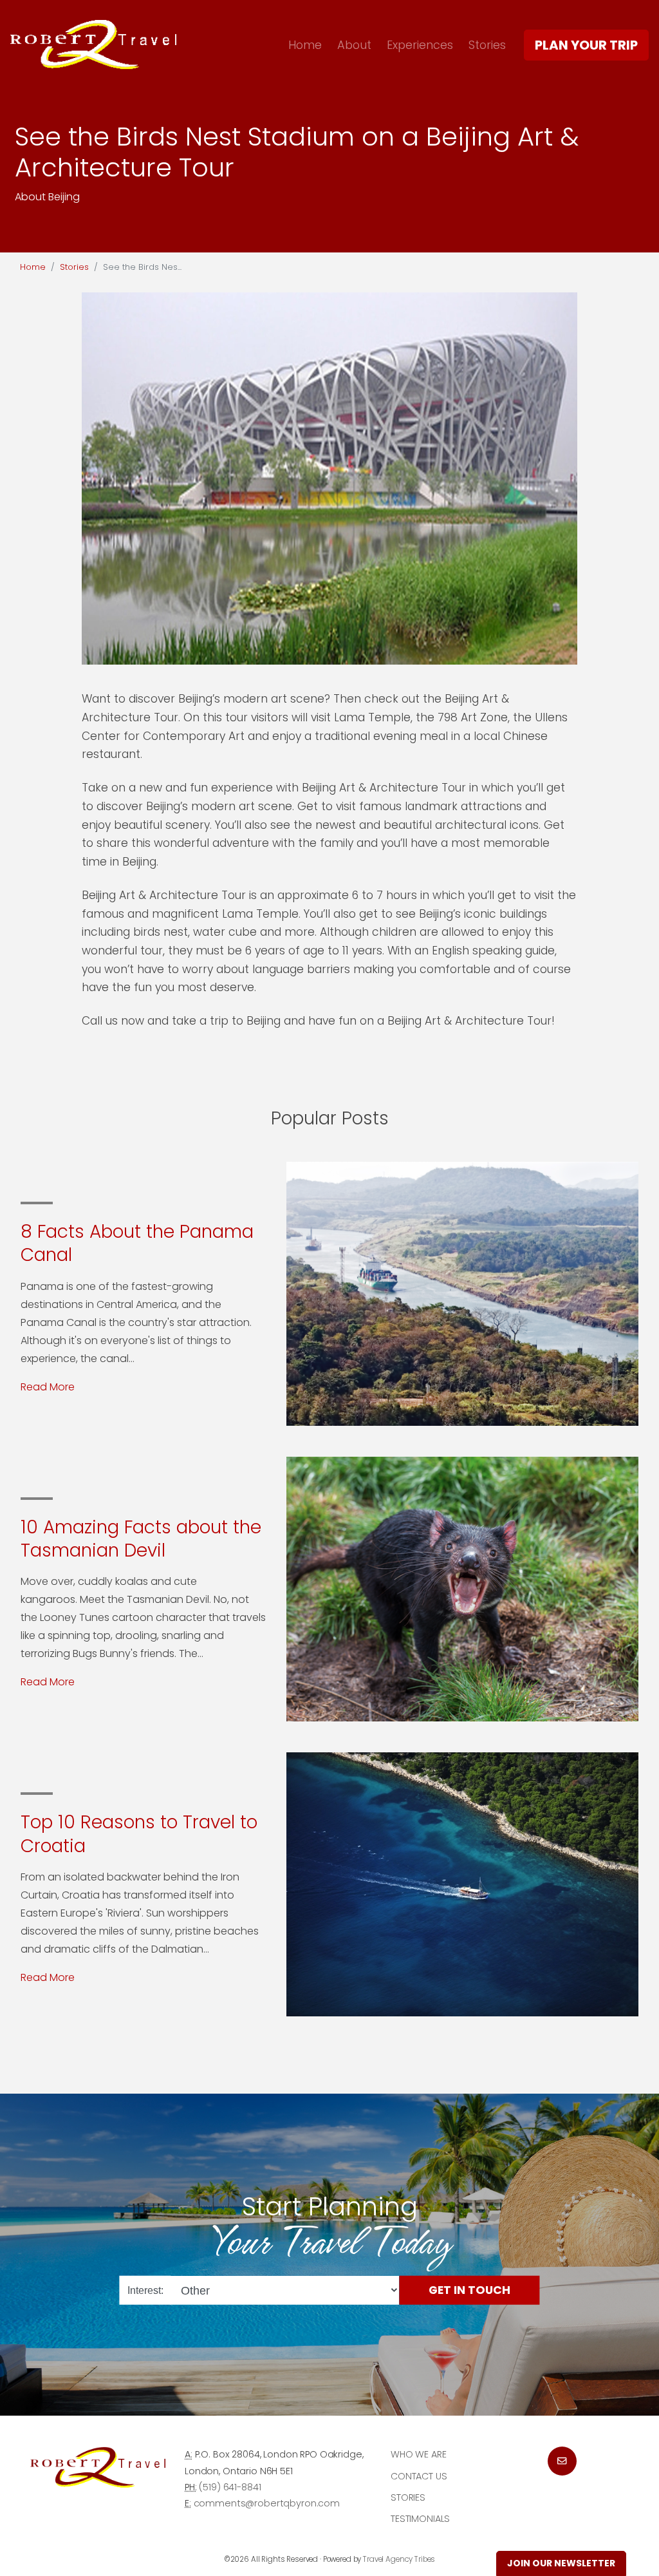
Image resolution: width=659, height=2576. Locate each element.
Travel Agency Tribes (399, 2559)
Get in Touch (469, 2290)
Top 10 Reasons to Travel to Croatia (139, 1834)
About (354, 45)
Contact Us (419, 2476)
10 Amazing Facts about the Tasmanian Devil (141, 1539)
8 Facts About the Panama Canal (137, 1243)
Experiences (420, 45)
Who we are (419, 2454)
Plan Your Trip (586, 45)
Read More (48, 1387)
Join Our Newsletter (561, 2563)
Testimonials (420, 2519)
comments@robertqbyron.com (267, 2503)
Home (305, 45)
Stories (487, 45)
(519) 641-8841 (230, 2487)
